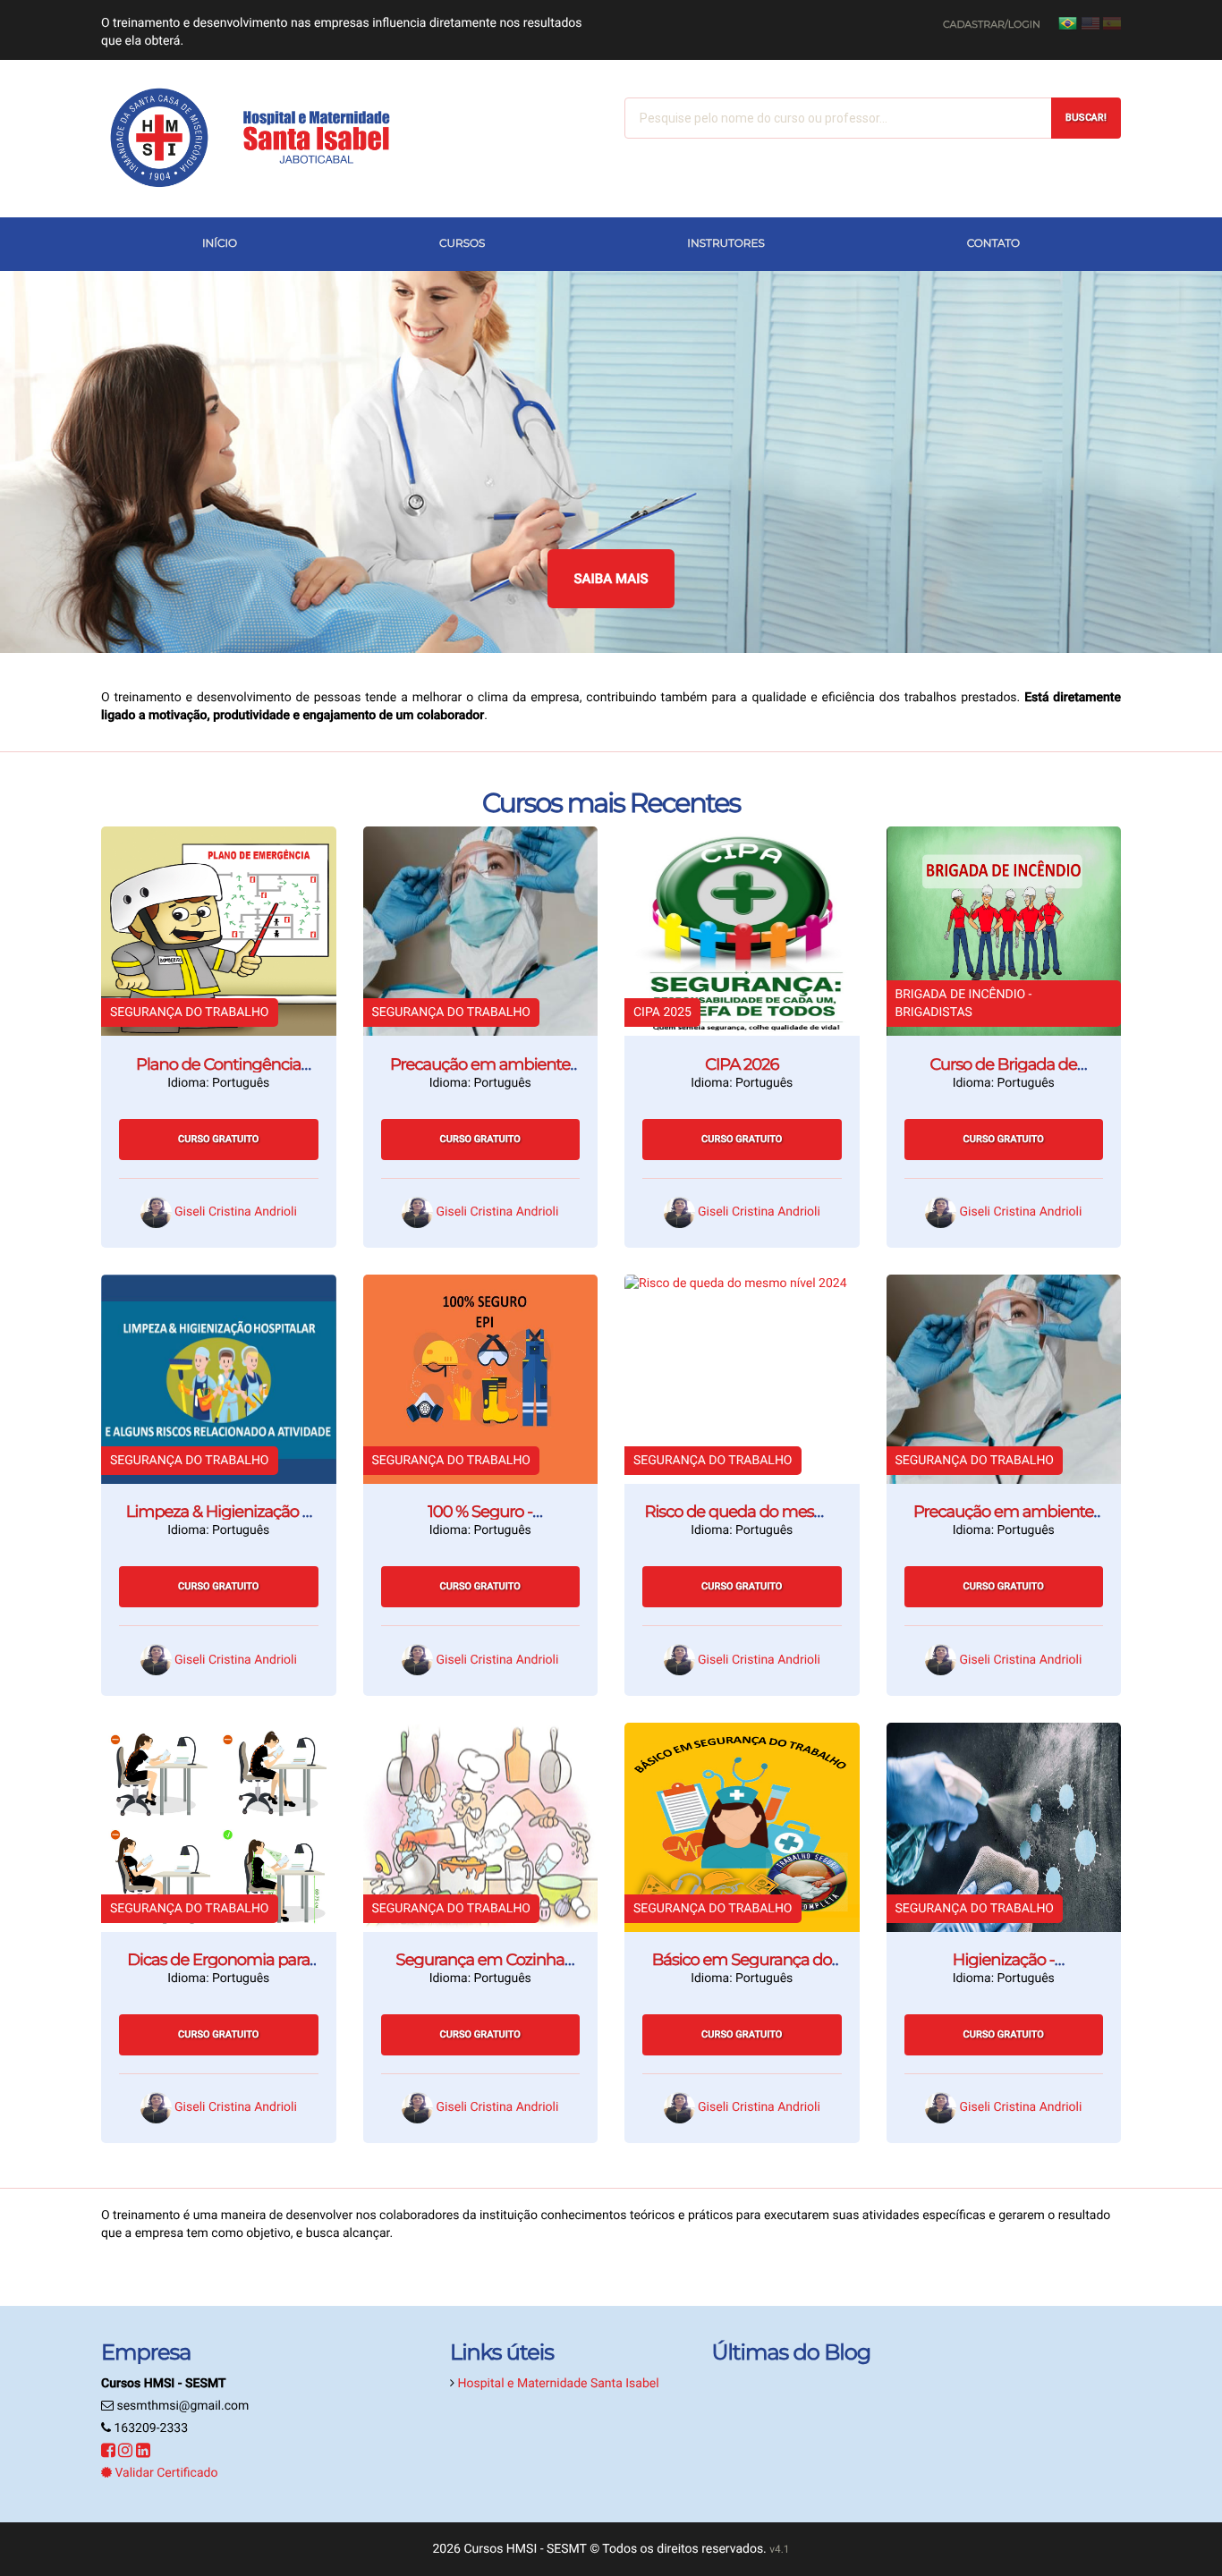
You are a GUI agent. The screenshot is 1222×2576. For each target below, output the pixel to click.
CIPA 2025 (662, 1013)
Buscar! (1086, 118)
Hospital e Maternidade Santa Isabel (558, 2384)
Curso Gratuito (218, 1139)
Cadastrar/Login (992, 24)
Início (220, 244)
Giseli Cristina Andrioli (236, 1212)
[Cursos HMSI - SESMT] (262, 139)
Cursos (462, 244)
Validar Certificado (165, 2473)
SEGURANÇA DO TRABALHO (190, 1013)
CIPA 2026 (742, 1064)
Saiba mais (611, 579)
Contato (993, 244)
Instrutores (726, 244)
